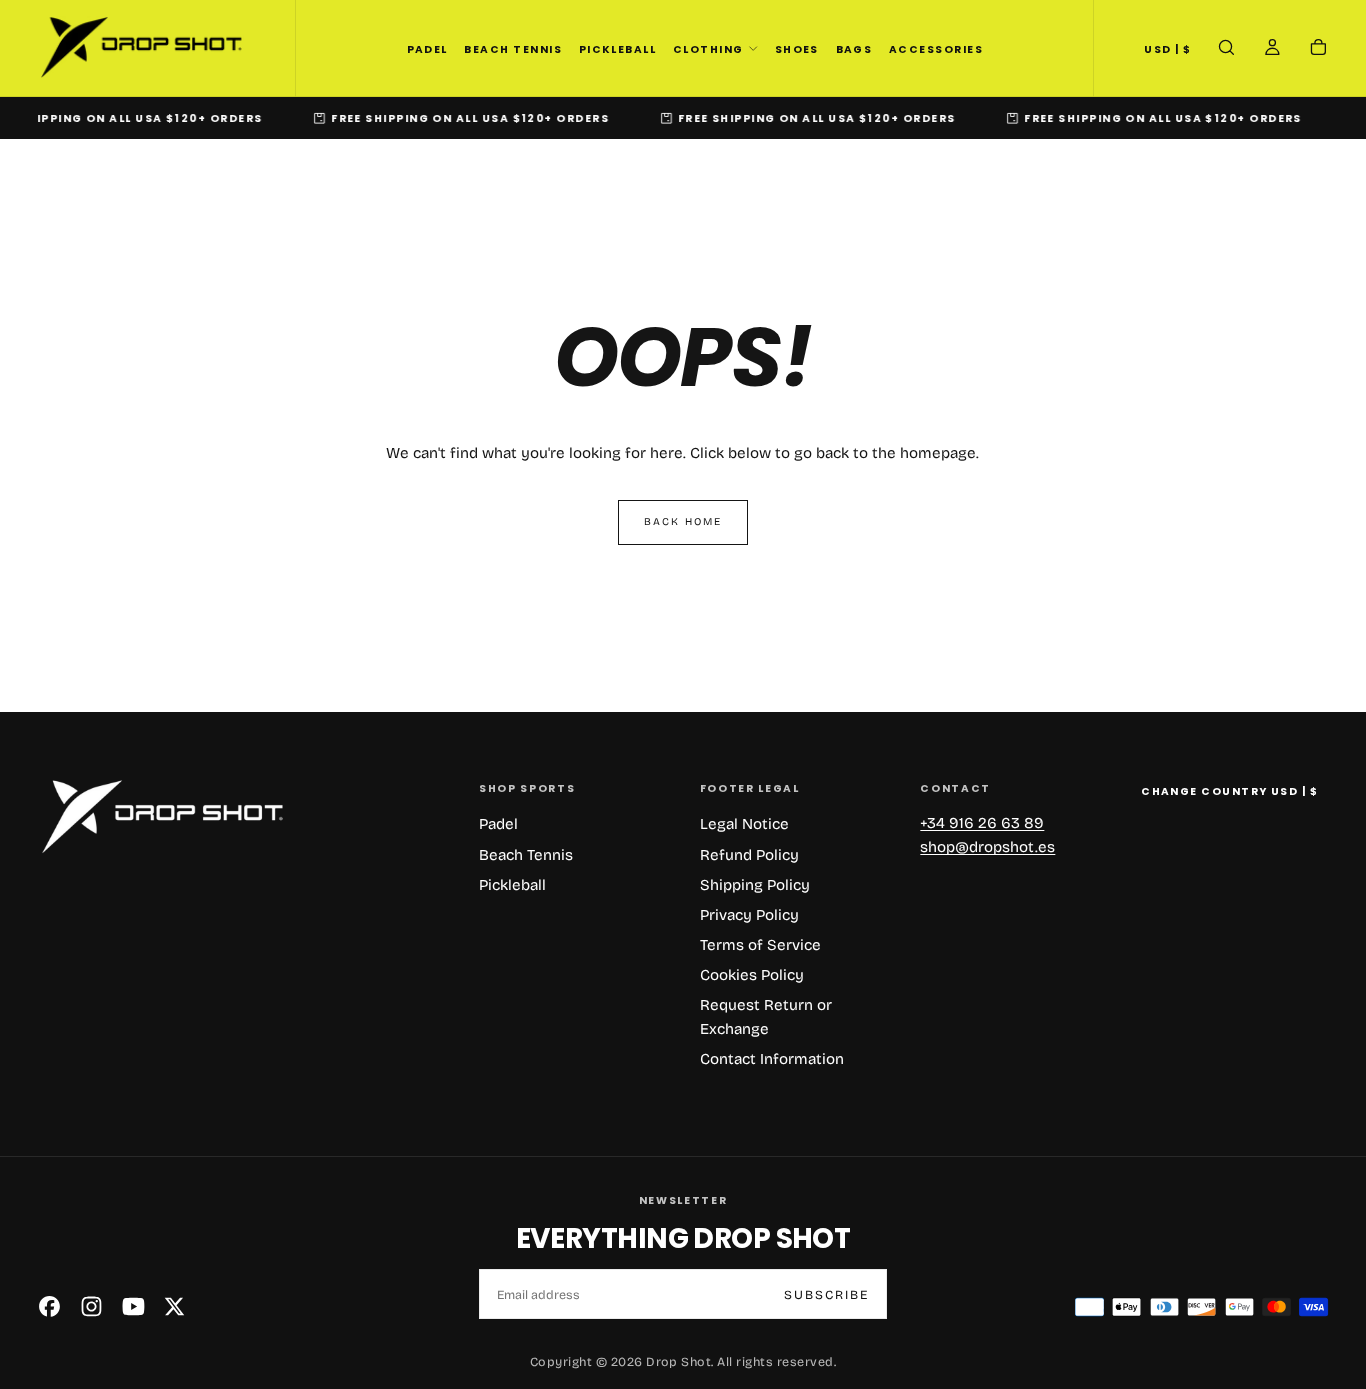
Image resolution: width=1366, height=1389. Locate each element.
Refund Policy (749, 855)
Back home (683, 521)
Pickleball (618, 49)
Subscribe (827, 1294)
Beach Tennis (512, 49)
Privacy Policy (749, 915)
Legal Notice (744, 824)
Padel (427, 49)
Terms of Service (760, 945)
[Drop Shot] (162, 817)
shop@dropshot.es (987, 847)
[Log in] (1272, 49)
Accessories (936, 49)
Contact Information (772, 1059)
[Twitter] (174, 1306)
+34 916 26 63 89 (982, 823)
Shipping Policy (755, 885)
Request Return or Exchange (766, 1017)
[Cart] (1318, 49)
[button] (1167, 49)
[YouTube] (133, 1306)
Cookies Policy (752, 975)
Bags (854, 49)
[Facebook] (49, 1306)
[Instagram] (91, 1306)
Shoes (797, 49)
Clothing (708, 49)
